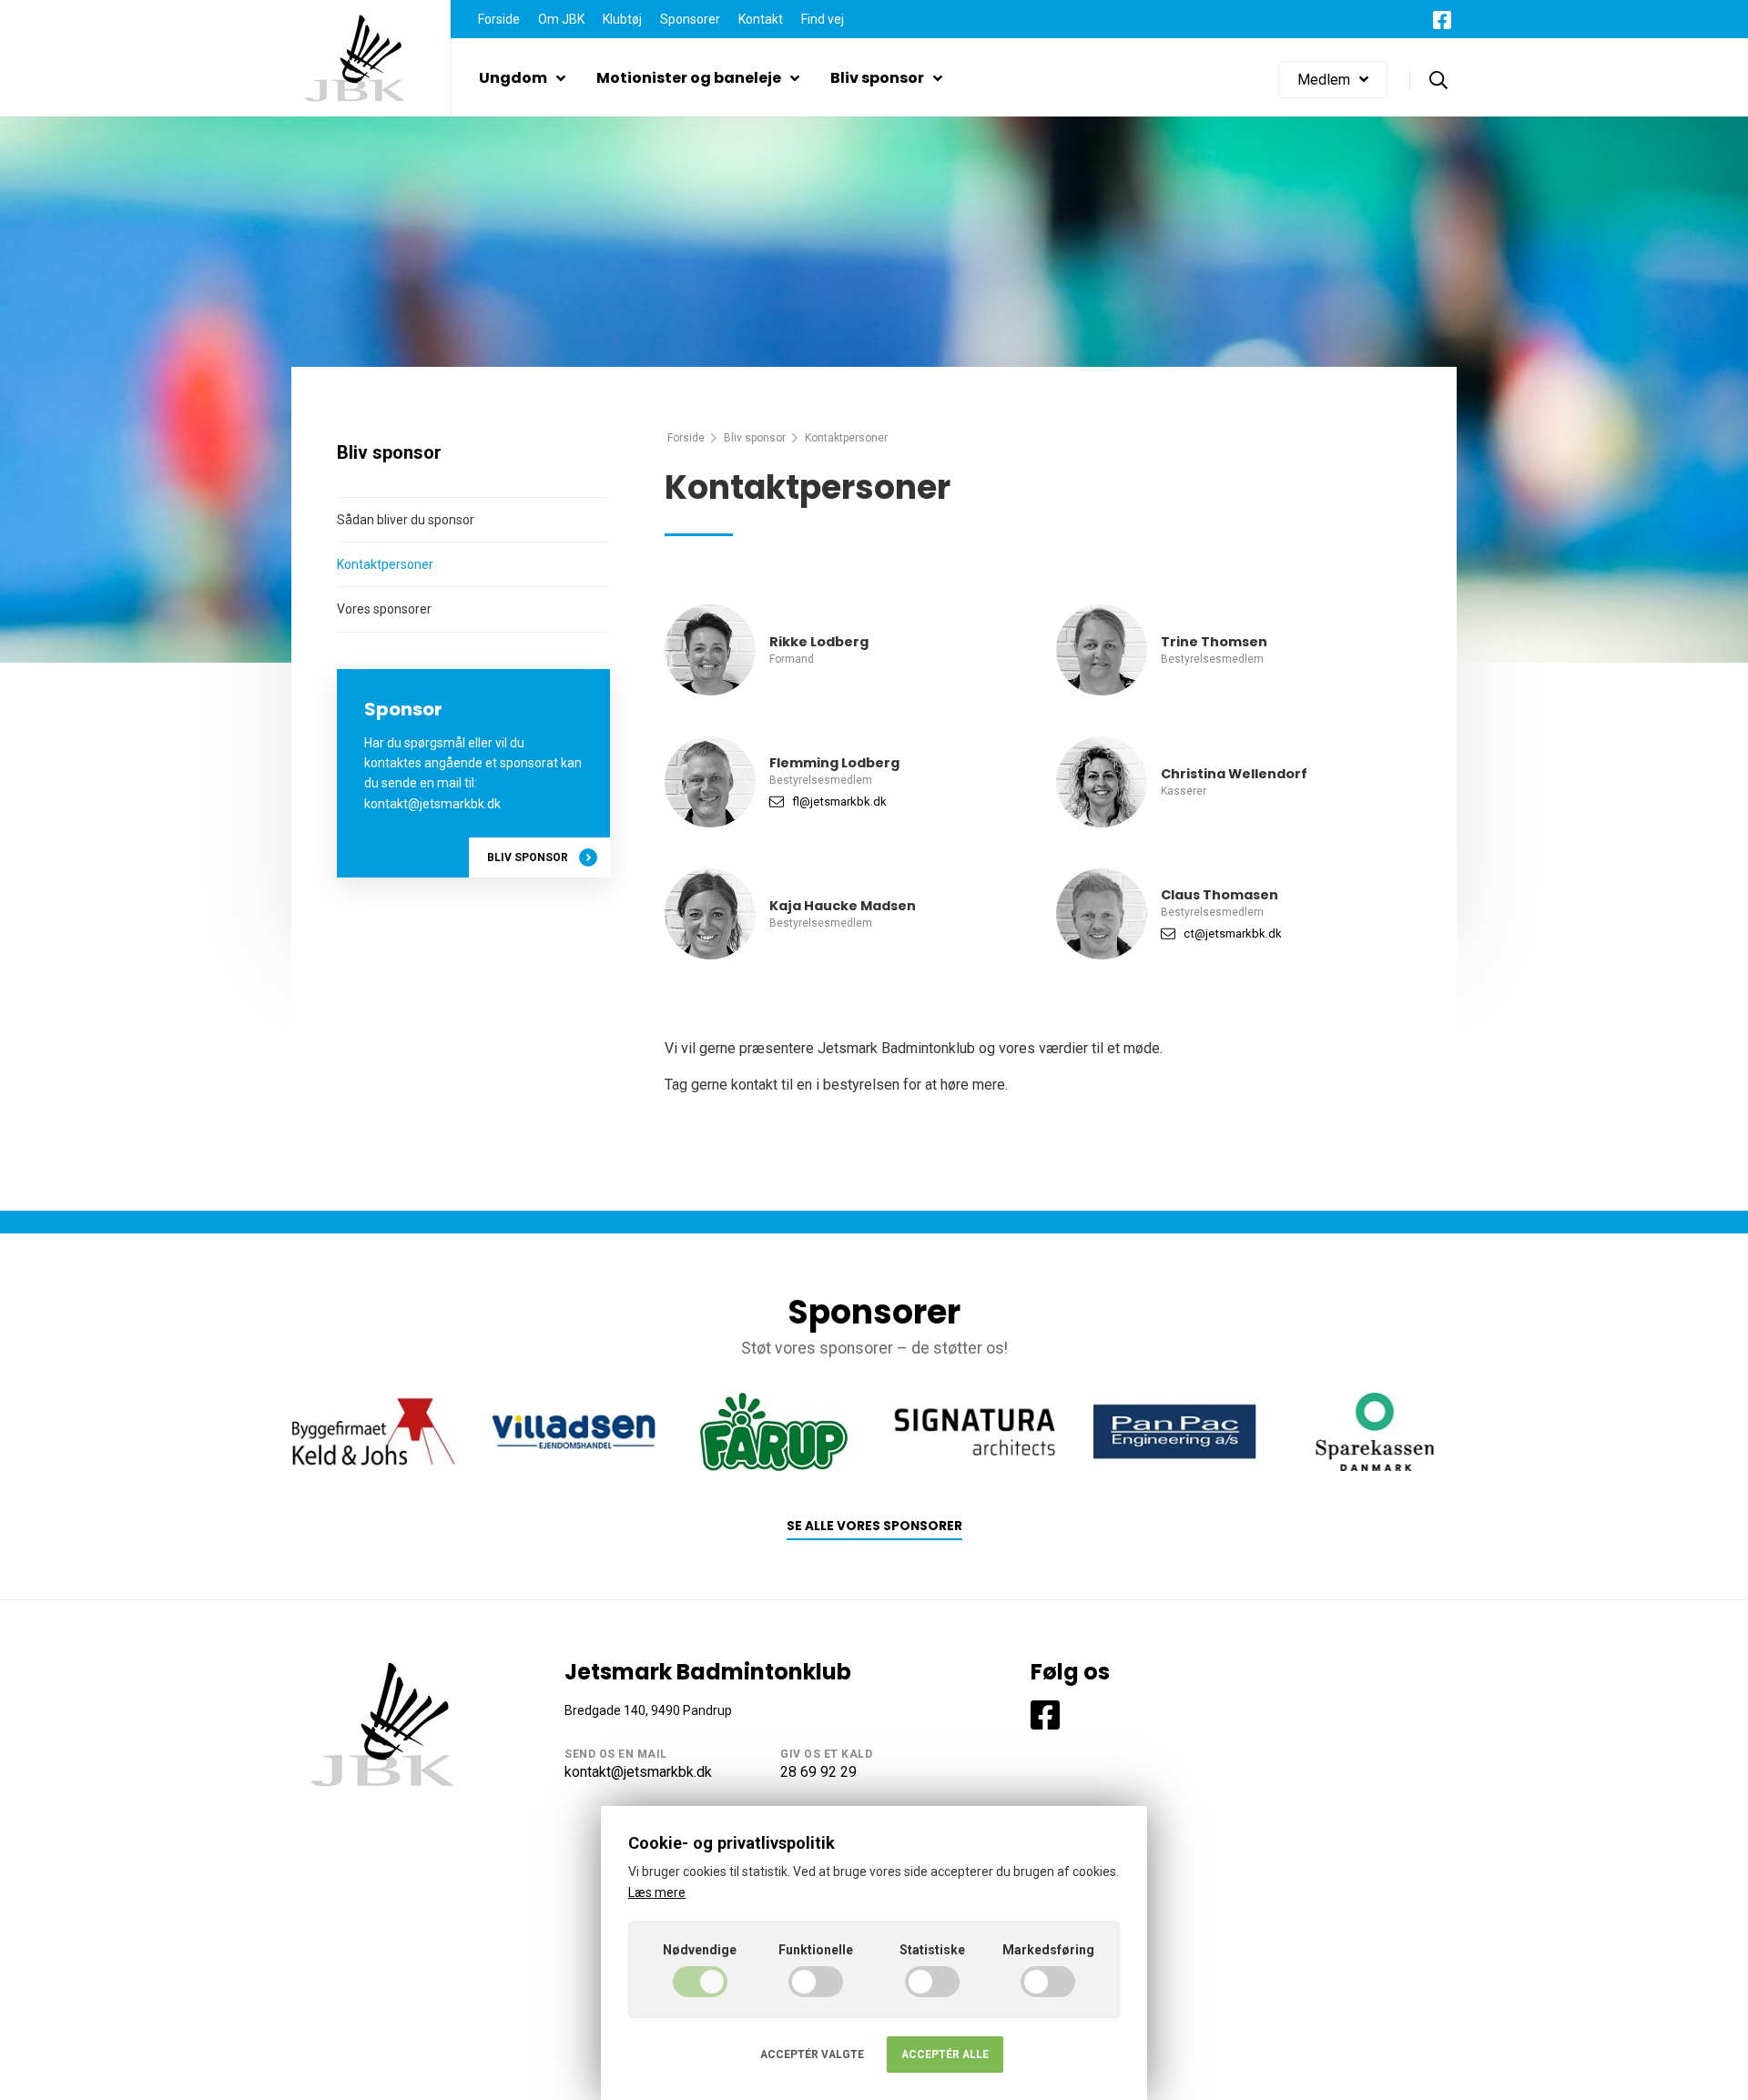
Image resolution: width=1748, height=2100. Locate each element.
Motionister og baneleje (689, 78)
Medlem (1324, 80)
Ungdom (513, 78)
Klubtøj (622, 19)
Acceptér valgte (812, 2054)
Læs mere (657, 1892)
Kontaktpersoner (385, 564)
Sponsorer (690, 19)
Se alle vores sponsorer (874, 1526)
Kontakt (761, 19)
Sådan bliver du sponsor (406, 520)
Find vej (823, 19)
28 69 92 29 (818, 1772)
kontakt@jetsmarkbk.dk (638, 1772)
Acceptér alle (945, 2054)
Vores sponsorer (384, 609)
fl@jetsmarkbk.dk (839, 801)
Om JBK (561, 19)
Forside (499, 19)
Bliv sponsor (877, 78)
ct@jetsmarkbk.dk (1233, 933)
